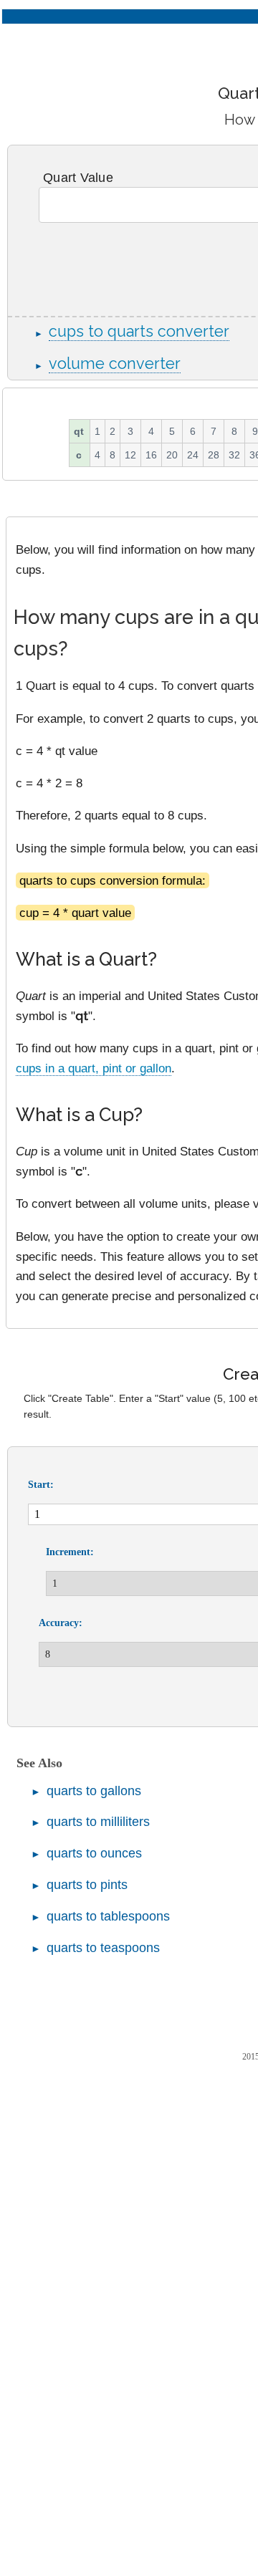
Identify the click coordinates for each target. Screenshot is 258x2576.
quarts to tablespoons (108, 1916)
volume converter (115, 364)
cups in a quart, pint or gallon (94, 1068)
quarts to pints (87, 1885)
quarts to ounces (94, 1853)
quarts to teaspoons (103, 1948)
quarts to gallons (94, 1791)
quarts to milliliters (98, 1822)
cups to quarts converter (139, 331)
